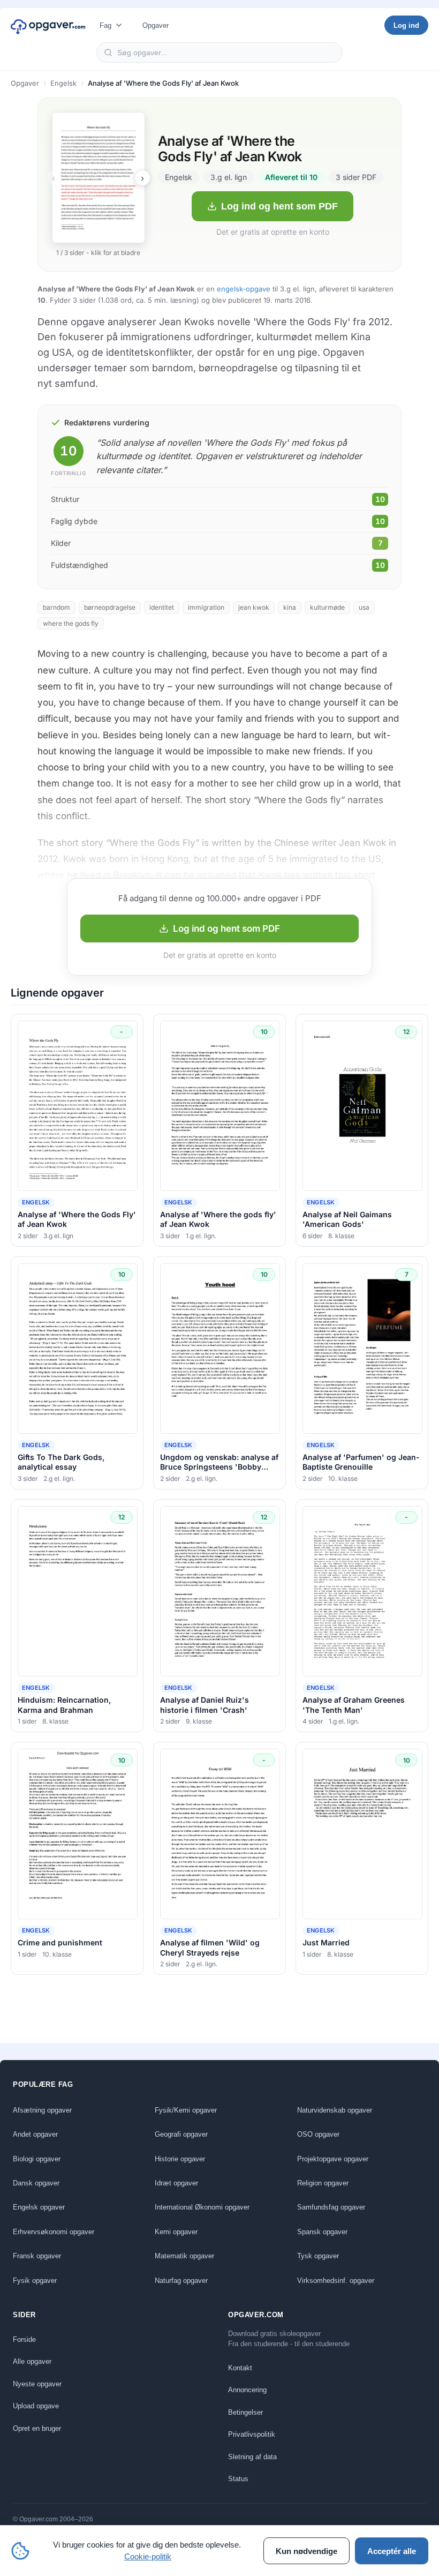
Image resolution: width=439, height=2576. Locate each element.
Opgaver (156, 25)
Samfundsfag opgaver (331, 2207)
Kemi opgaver (176, 2232)
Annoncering (247, 2390)
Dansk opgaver (36, 2183)
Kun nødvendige (306, 2551)
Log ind (406, 25)
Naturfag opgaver (181, 2281)
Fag (105, 25)
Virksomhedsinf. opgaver (336, 2281)
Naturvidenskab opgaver (335, 2110)
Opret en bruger (37, 2428)
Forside (24, 2339)
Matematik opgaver (184, 2256)
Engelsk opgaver (39, 2207)
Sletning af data (252, 2457)
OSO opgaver (318, 2134)
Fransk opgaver (37, 2256)
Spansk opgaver (322, 2232)
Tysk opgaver (318, 2256)
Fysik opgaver (35, 2281)
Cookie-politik (148, 2556)
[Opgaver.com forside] (48, 25)
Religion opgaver (323, 2183)
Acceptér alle (392, 2551)
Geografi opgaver (181, 2134)
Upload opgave (36, 2406)
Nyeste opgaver (37, 2384)
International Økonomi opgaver (202, 2207)
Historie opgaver (180, 2159)
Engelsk (63, 83)
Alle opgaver (32, 2361)
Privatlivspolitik (252, 2434)
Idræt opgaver (176, 2183)
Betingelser (245, 2412)
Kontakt (240, 2368)
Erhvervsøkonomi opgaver (54, 2232)
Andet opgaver (35, 2134)
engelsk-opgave (244, 289)
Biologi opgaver (37, 2159)
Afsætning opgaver (42, 2110)
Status (238, 2479)
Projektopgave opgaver (333, 2159)
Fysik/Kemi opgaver (186, 2110)
